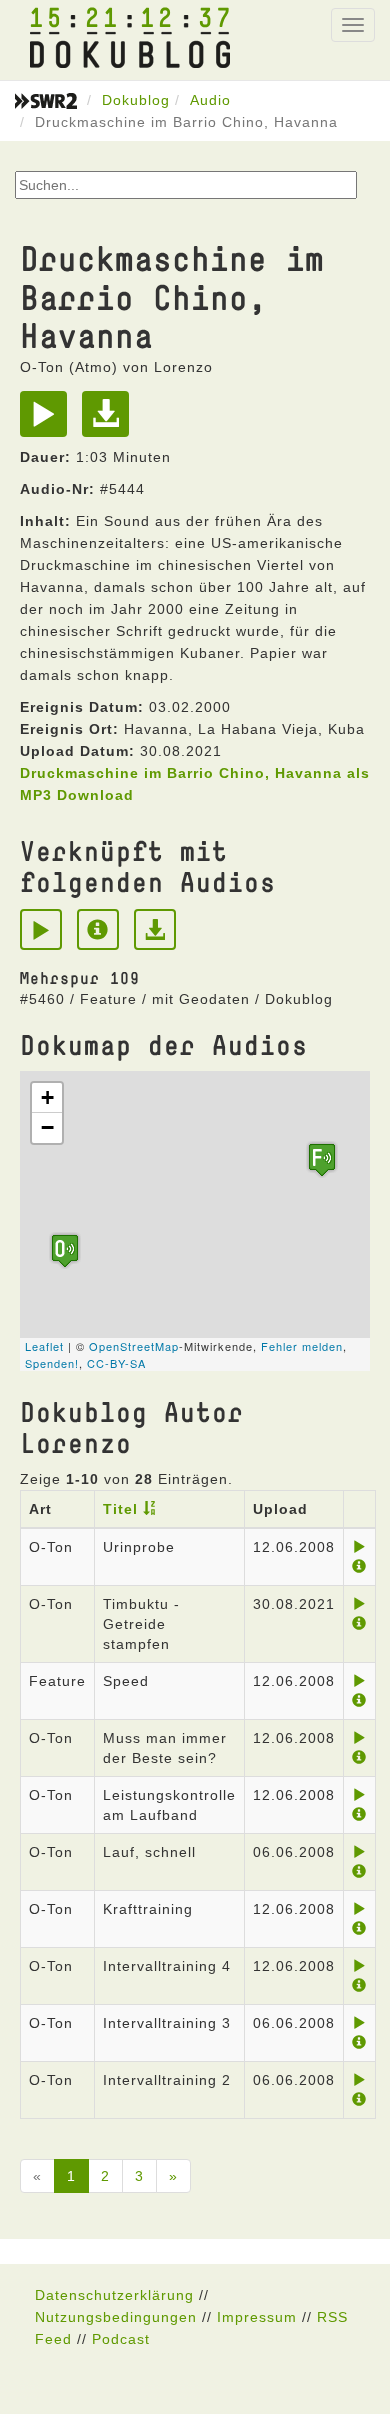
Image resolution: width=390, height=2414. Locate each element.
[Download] (110, 421)
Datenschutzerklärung (114, 2295)
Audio (210, 100)
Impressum (257, 2317)
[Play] (48, 421)
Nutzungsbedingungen (116, 2317)
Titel (120, 1509)
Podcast (121, 2339)
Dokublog (136, 100)
